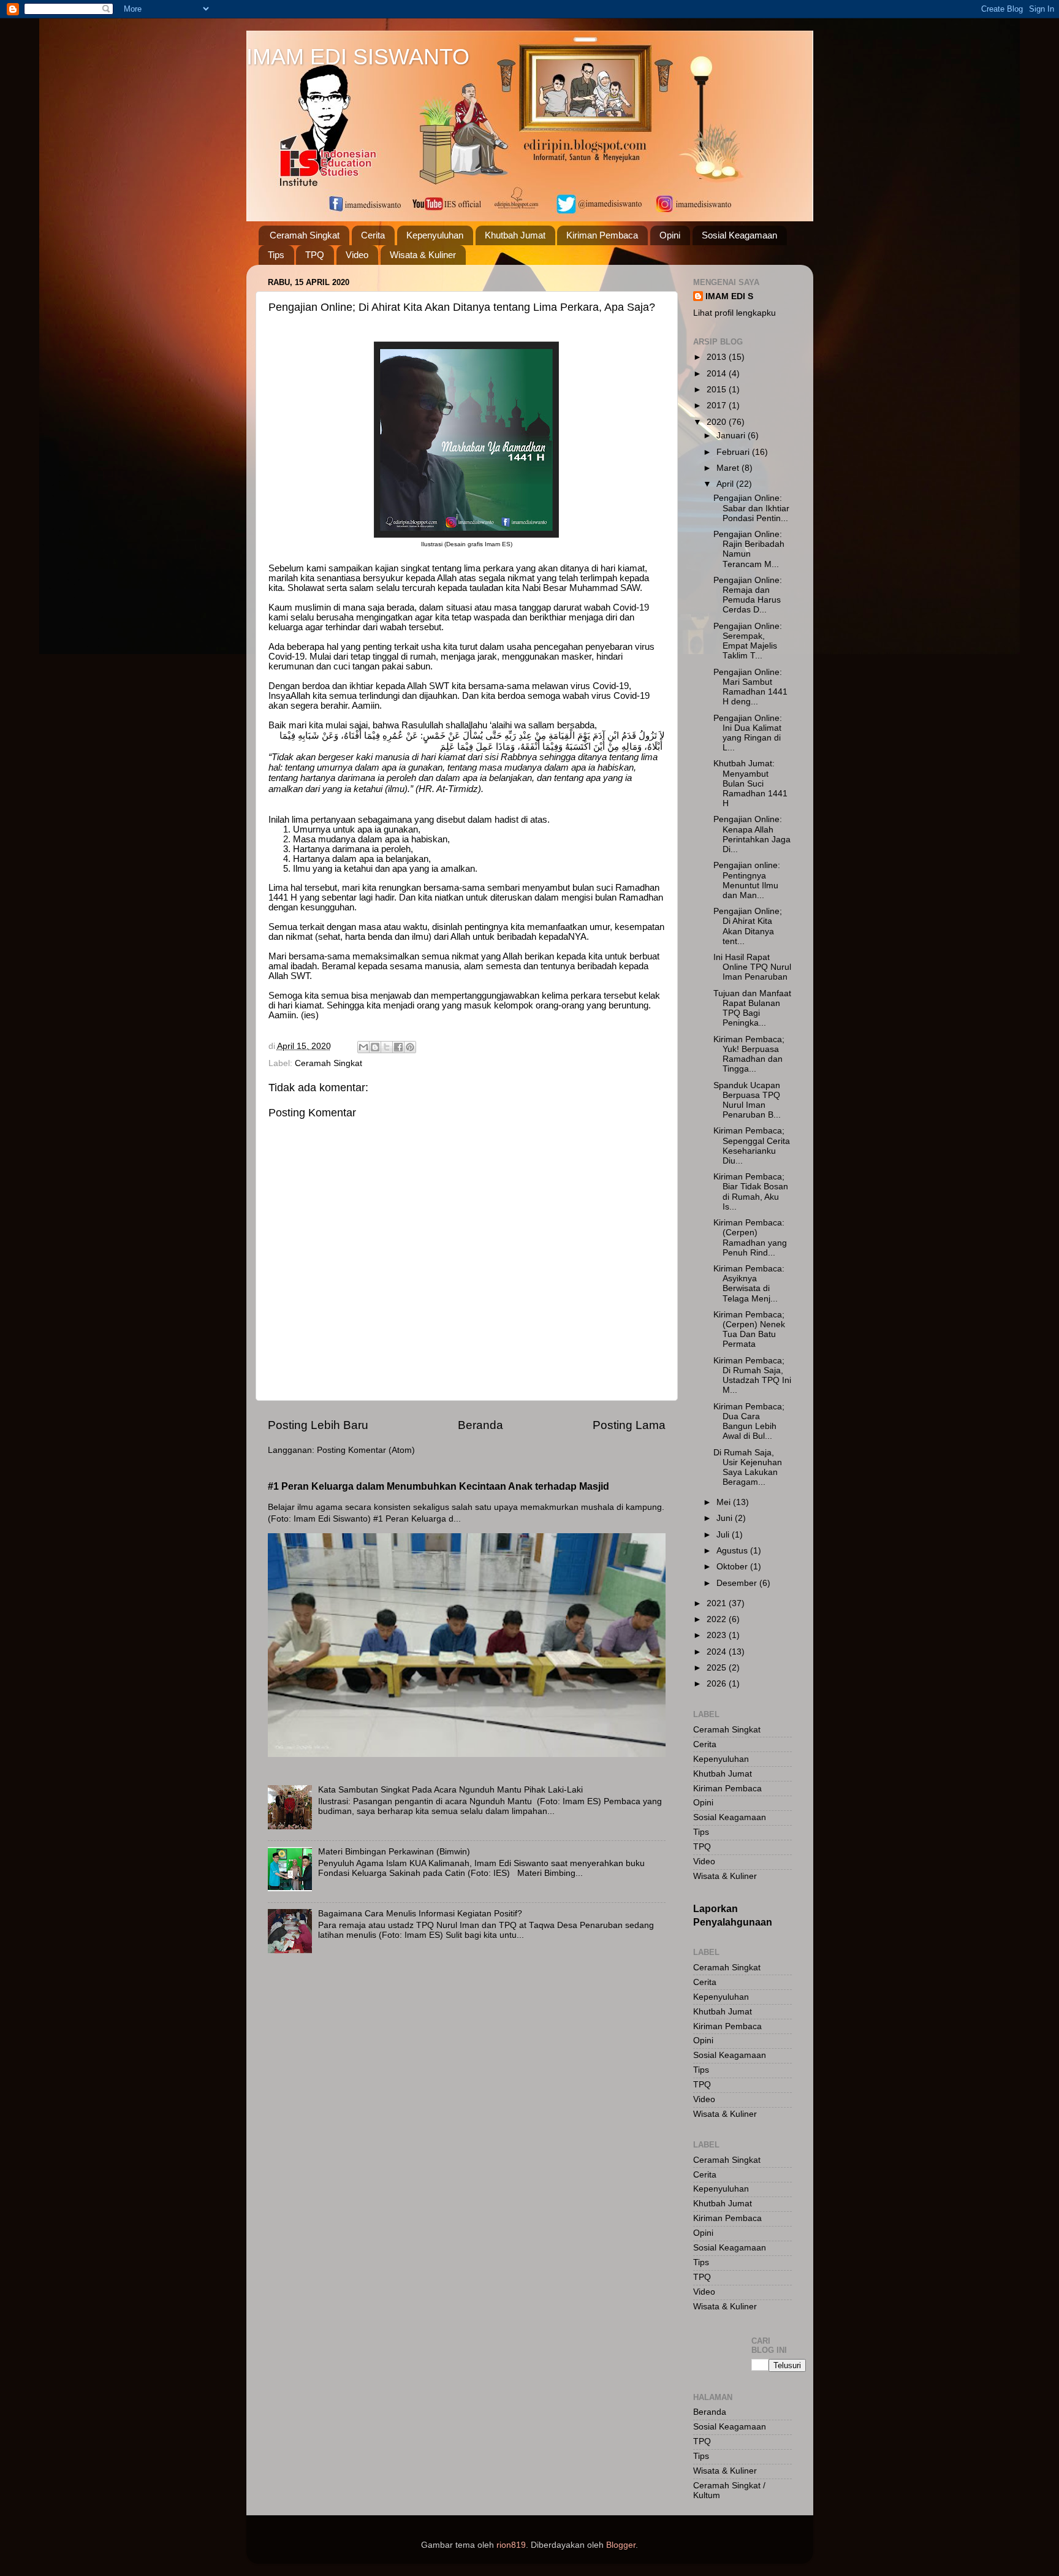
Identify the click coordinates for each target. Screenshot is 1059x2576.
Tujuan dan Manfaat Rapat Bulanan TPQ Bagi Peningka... (752, 1008)
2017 (718, 406)
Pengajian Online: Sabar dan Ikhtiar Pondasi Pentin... (751, 508)
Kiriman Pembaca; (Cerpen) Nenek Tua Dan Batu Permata (749, 1330)
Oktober (733, 1567)
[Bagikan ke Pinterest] (410, 1047)
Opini (670, 235)
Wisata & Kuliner (423, 255)
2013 (718, 357)
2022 (718, 1619)
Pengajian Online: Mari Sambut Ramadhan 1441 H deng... (750, 687)
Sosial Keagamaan (739, 235)
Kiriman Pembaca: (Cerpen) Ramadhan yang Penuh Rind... (750, 1238)
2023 (718, 1635)
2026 (718, 1684)
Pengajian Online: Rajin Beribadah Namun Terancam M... (749, 549)
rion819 (511, 2545)
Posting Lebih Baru (318, 1425)
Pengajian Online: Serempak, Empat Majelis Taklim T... (748, 641)
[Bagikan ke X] (387, 1047)
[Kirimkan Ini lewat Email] (363, 1047)
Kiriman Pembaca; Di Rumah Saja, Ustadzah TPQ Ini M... (752, 1376)
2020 (718, 422)
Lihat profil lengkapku (734, 313)
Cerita (373, 235)
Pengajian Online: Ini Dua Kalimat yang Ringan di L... (748, 733)
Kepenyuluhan (435, 235)
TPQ (315, 255)
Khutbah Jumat (515, 235)
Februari (734, 452)
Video (357, 255)
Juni (726, 1518)
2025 (718, 1668)
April (726, 484)
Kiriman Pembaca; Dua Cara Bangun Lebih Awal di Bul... (749, 1422)
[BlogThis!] (375, 1047)
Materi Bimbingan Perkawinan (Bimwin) (394, 1852)
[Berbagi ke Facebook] (398, 1047)
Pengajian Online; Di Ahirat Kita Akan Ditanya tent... (748, 926)
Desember (738, 1583)
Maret (729, 468)
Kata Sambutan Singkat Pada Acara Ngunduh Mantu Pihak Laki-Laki (450, 1790)
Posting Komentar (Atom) (366, 1450)
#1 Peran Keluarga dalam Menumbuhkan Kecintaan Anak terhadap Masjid (438, 1486)
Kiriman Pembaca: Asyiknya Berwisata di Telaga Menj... (749, 1284)
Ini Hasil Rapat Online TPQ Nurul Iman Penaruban (752, 967)
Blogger (621, 2545)
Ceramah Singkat (305, 235)
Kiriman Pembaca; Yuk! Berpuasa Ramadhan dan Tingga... (749, 1054)
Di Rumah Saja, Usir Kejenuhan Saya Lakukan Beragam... (748, 1468)
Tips (276, 255)
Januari (732, 436)
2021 (718, 1603)
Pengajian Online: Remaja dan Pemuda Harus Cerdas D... (748, 595)
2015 (718, 390)
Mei (725, 1502)
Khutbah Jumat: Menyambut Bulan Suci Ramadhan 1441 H (750, 783)
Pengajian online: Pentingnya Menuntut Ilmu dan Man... (747, 880)
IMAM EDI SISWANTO (358, 57)
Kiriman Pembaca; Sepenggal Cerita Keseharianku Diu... (752, 1146)
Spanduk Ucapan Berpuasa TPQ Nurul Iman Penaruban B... (747, 1100)
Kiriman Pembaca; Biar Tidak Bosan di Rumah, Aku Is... (751, 1192)
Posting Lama (629, 1425)
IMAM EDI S (729, 296)
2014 (718, 374)
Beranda (480, 1425)
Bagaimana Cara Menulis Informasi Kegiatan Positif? (420, 1914)
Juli (724, 1535)
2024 (718, 1652)
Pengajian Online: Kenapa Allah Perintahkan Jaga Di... (752, 834)
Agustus (733, 1551)
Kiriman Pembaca (602, 235)
